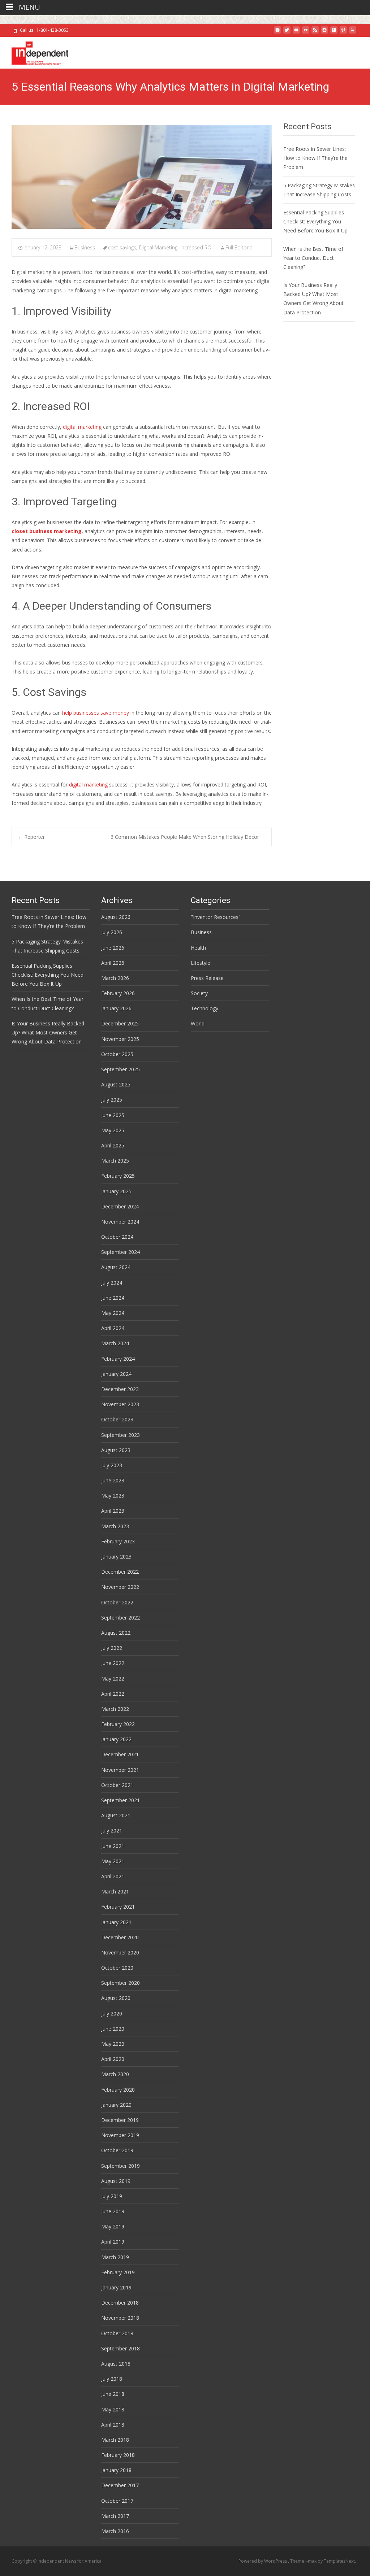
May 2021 (113, 1861)
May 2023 (113, 1496)
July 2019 (112, 2196)
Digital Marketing (158, 247)
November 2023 (120, 1404)
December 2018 (120, 2303)
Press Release (207, 978)
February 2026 (118, 993)
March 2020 (115, 2074)
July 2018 (112, 2379)
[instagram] (324, 33)
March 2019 (115, 2257)
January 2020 (116, 2105)
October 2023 (117, 1419)
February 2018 (118, 2455)
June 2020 (113, 2029)
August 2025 (116, 1084)
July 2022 (112, 1648)
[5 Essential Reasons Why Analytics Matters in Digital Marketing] (142, 177)
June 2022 (113, 1663)
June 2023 (113, 1480)
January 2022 (116, 1739)
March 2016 (115, 2531)
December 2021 (120, 1754)
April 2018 (113, 2425)
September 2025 (121, 1069)
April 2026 (113, 963)
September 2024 (121, 1252)
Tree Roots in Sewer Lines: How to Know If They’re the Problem (315, 158)
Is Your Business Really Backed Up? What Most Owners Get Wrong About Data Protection (48, 1032)
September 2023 (121, 1435)
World (198, 1023)
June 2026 (113, 948)
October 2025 (117, 1054)
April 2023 (113, 1511)
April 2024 (113, 1328)
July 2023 (112, 1465)
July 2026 (112, 932)
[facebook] (277, 33)
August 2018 (116, 2364)
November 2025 (120, 1039)
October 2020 (117, 1968)
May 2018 (113, 2409)
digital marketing (81, 427)
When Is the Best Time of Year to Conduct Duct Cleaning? (313, 258)
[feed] (315, 33)
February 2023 (118, 1541)
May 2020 (113, 2044)
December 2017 (120, 2485)
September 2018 (121, 2348)
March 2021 (115, 1891)
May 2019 (113, 2226)
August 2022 (116, 1633)
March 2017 (115, 2516)
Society (199, 993)
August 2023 (116, 1450)
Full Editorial (240, 247)
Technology (205, 1008)
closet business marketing (47, 531)
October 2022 (117, 1602)
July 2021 (112, 1830)
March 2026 (115, 978)
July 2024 (112, 1283)
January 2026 (116, 1008)
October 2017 (117, 2501)
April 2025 (113, 1145)
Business (85, 247)
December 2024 (120, 1206)
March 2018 (115, 2440)
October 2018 (117, 2333)
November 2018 (120, 2318)
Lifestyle (201, 963)
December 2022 (120, 1572)
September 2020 (121, 1983)
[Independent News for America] (34, 51)
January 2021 (116, 1922)
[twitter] (287, 33)
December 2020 (120, 1937)
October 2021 (117, 1785)
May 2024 (113, 1313)
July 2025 (112, 1100)
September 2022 (121, 1618)
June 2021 (113, 1846)
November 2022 (120, 1587)
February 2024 (118, 1359)
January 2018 (116, 2470)
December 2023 (120, 1389)
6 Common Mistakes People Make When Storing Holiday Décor (188, 837)
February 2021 (118, 1907)
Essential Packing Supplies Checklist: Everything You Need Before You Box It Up (315, 221)
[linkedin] (353, 33)
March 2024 (115, 1343)
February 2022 (118, 1724)
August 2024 (116, 1267)
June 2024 (113, 1298)
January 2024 (116, 1374)
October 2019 (117, 2150)
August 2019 (116, 2181)
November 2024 (120, 1222)
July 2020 (112, 2013)
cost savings (122, 247)
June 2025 (113, 1115)
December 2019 (120, 2120)
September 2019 (121, 2166)
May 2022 (113, 1679)
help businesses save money (95, 713)
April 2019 (113, 2242)
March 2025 (115, 1161)
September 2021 (121, 1800)
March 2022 (115, 1709)
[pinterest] (343, 33)
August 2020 (116, 1998)
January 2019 (116, 2287)
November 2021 (120, 1770)
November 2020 (120, 1952)
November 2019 (120, 2135)
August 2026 (116, 917)
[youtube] (296, 33)
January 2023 (116, 1557)
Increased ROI (196, 247)
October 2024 (117, 1237)
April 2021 (113, 1876)
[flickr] (306, 33)
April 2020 (113, 2059)
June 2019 (113, 2211)
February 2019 (118, 2272)
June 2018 (113, 2394)
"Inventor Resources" (216, 917)
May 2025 (113, 1130)
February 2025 (118, 1176)
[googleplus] (334, 33)
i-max (311, 2561)
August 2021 (116, 1815)
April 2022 (113, 1694)
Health (198, 948)
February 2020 (118, 2090)
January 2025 (116, 1191)
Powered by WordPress (263, 2561)
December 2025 (120, 1023)
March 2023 (115, 1526)
